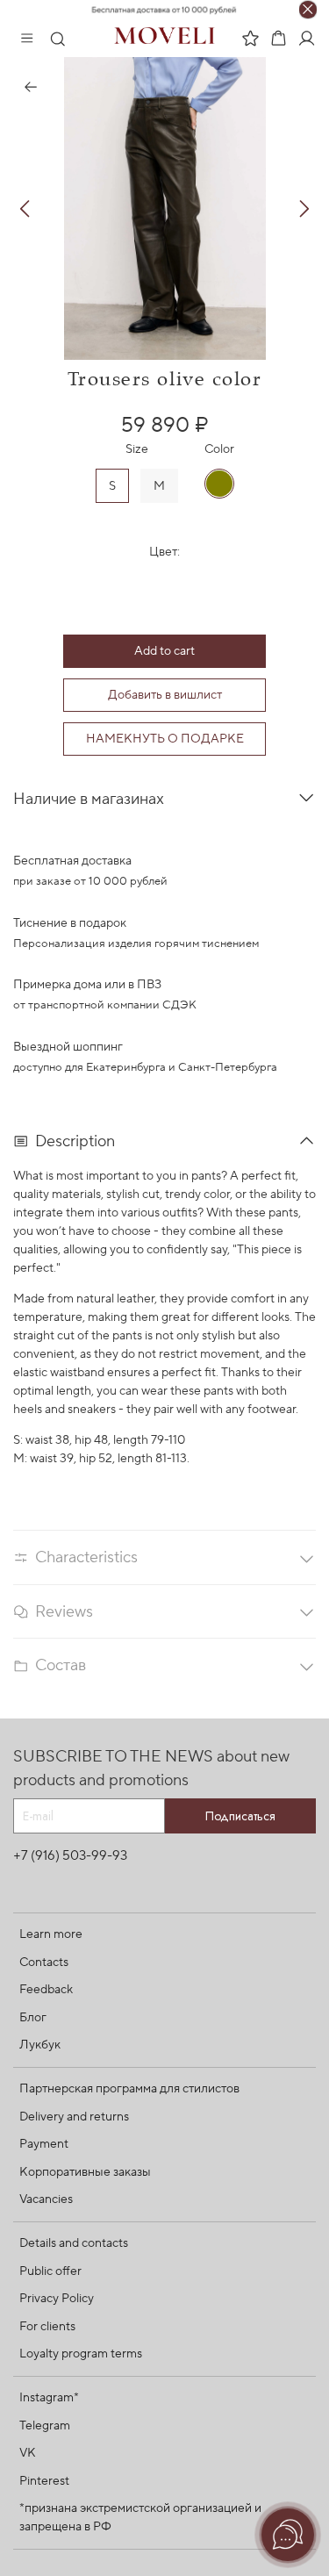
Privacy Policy (57, 2299)
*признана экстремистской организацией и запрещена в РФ (140, 2518)
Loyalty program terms (81, 2354)
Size (137, 450)
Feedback (46, 1990)
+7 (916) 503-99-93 (70, 1855)
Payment (44, 2144)
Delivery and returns (74, 2117)
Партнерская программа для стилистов (129, 2089)
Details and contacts (74, 2243)
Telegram (45, 2426)
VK (28, 2453)
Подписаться (240, 1816)
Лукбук (40, 2045)
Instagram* (49, 2398)
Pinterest (44, 2481)
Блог (33, 2018)
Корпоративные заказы (85, 2172)
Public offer (50, 2271)
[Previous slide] (25, 209)
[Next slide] (304, 209)
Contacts (44, 1962)
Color (219, 450)
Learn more (51, 1934)
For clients (47, 2327)
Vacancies (46, 2199)
